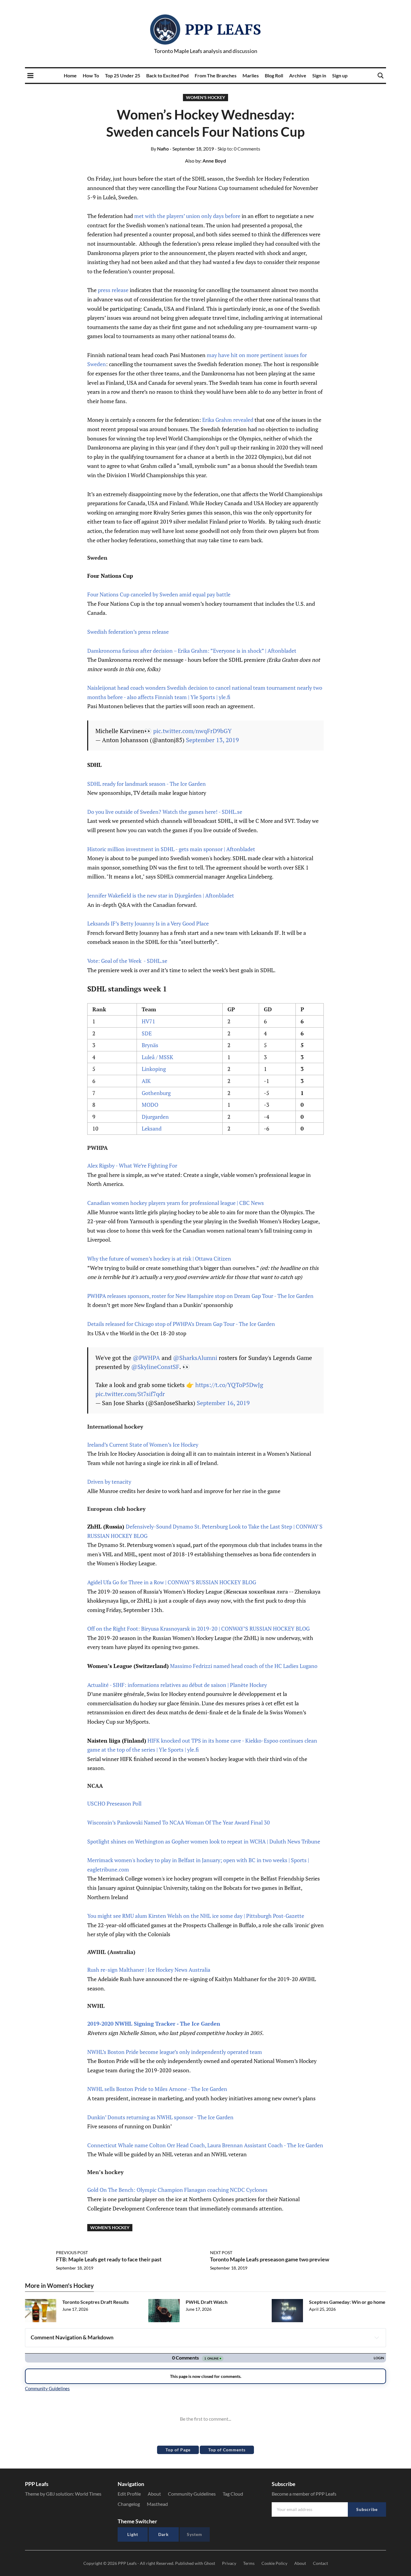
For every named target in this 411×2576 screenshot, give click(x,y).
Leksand (152, 1128)
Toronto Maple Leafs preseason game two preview (270, 2259)
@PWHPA (146, 1358)
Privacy (229, 2563)
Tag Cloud (233, 2494)
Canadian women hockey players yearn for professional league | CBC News (176, 1203)
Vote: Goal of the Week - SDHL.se (127, 961)
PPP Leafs (223, 29)
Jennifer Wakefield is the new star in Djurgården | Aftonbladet (161, 895)
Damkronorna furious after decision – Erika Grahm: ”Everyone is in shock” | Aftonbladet (192, 651)
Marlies (251, 75)
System (195, 2534)
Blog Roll (274, 75)
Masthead (157, 2504)
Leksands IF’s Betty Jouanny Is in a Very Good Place (148, 923)
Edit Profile (129, 2494)
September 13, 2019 (212, 740)
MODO (150, 1105)
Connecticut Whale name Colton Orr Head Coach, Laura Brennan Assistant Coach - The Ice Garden (205, 2145)
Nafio (160, 149)
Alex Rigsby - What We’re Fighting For (132, 1165)
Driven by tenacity (109, 1482)
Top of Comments (227, 2450)
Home (70, 75)
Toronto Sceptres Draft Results (96, 2302)
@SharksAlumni (195, 1358)
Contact (320, 2563)
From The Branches (216, 75)
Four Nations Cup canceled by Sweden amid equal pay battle (159, 594)
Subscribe (367, 2509)
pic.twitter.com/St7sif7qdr (130, 1394)
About (154, 2494)
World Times (88, 2494)
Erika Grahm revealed (228, 420)
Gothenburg (156, 1093)
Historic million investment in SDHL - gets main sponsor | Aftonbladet (171, 849)
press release (113, 290)
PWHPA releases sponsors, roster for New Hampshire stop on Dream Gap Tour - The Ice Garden (200, 1296)
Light (133, 2534)
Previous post (72, 2252)
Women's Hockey (205, 97)
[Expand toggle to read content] (377, 2338)
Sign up (340, 75)
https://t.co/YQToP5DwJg (229, 1385)
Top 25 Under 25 (123, 75)
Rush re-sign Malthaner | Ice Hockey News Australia (149, 1970)
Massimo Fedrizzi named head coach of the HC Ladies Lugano (244, 1666)
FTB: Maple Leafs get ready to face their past (109, 2259)
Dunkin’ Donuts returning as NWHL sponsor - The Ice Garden (160, 2117)
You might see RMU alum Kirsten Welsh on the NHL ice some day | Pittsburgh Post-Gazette (196, 1916)
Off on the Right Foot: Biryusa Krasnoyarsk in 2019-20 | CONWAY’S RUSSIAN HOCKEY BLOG (198, 1629)
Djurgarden (155, 1117)
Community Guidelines (192, 2494)
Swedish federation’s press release (128, 632)
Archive (298, 75)
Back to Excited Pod (167, 75)
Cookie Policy (274, 2563)
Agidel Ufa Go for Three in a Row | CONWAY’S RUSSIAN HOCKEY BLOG (172, 1582)
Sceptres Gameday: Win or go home (347, 2302)
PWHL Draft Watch (207, 2302)
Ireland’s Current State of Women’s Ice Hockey (143, 1445)
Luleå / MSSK (158, 1057)
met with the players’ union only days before (187, 216)
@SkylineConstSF (155, 1367)
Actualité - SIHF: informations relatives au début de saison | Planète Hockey (177, 1685)
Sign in (319, 75)
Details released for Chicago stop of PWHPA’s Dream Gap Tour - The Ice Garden (181, 1324)
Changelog (129, 2504)
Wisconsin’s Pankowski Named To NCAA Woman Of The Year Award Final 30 (179, 1822)
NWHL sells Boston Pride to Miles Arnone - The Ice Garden (157, 2089)
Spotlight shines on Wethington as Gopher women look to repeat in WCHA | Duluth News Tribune (204, 1841)
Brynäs (150, 1045)
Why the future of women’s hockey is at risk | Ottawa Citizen (159, 1258)
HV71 (148, 1021)
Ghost (210, 2563)
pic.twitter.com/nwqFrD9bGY (192, 731)
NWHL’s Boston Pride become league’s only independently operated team (175, 2052)
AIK (146, 1081)
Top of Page (178, 2450)
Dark (164, 2534)
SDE (147, 1033)
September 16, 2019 (223, 1403)
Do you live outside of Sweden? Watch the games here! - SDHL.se (165, 812)
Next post (221, 2252)
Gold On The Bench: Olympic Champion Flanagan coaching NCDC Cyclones (177, 2190)
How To (91, 75)
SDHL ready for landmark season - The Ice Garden (147, 784)
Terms (249, 2563)
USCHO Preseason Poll (114, 1803)
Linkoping (154, 1069)
